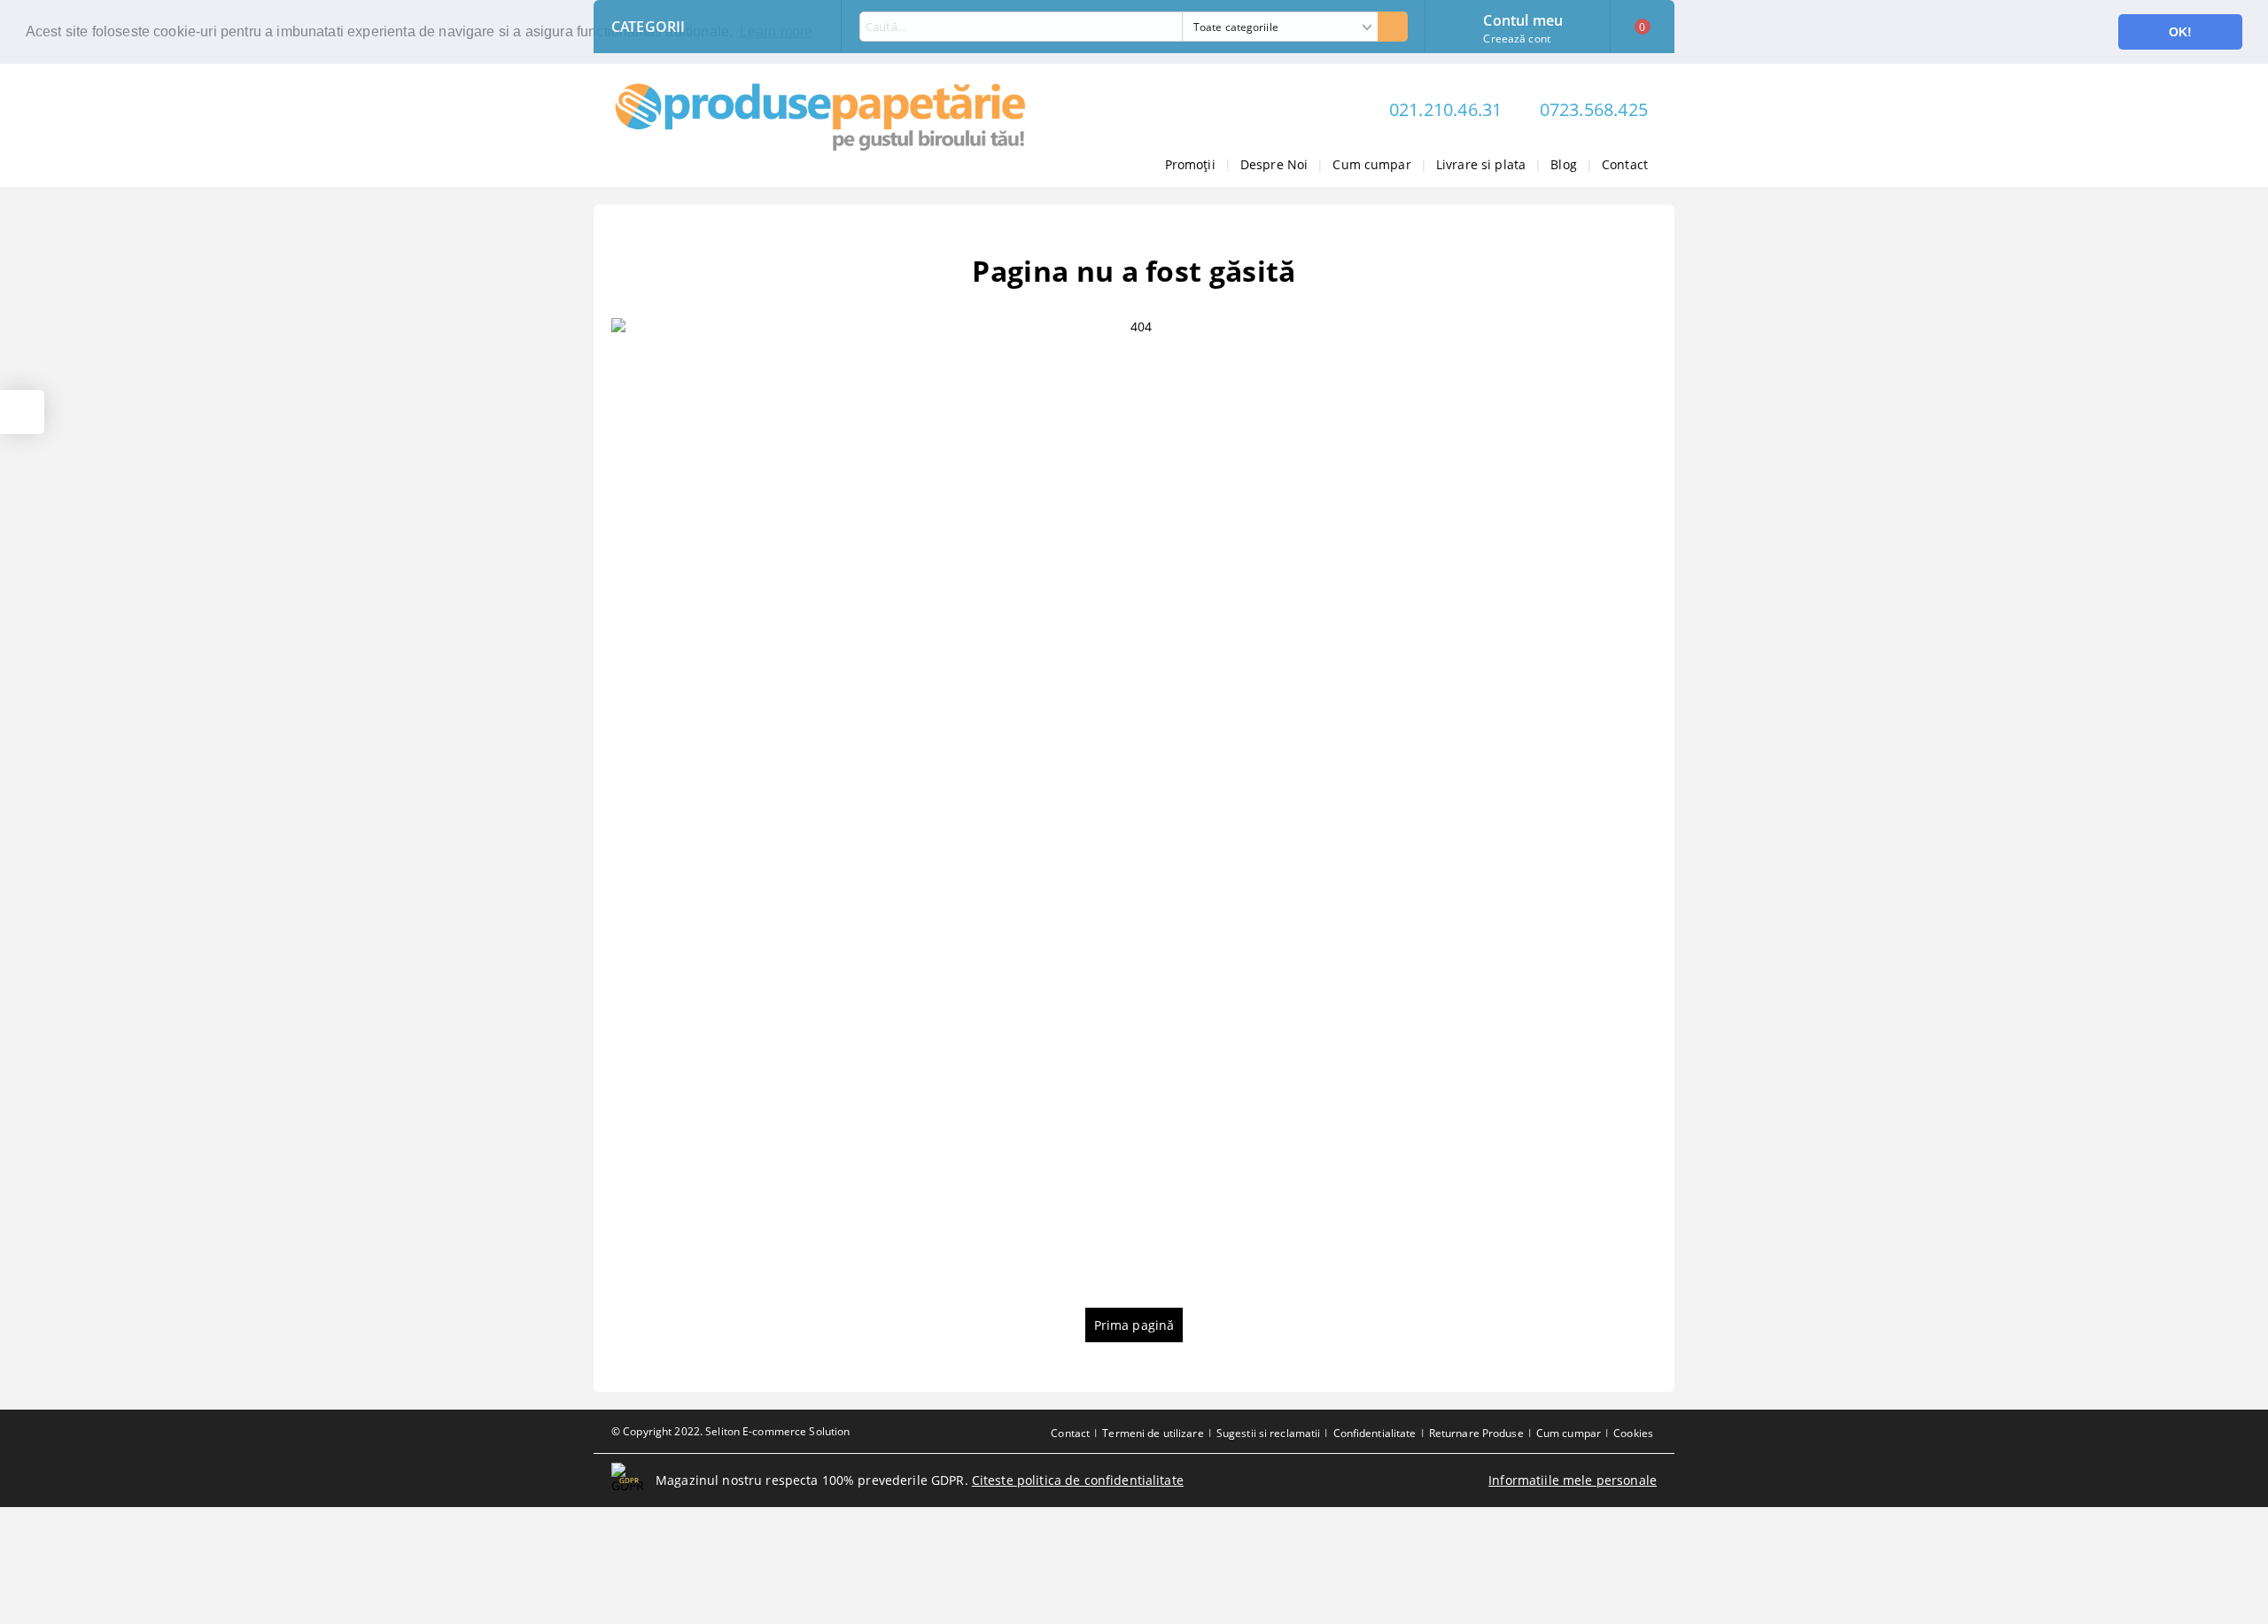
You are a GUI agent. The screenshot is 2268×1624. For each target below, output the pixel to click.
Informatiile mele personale (1573, 1480)
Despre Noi (1274, 164)
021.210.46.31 (1446, 109)
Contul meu (1523, 19)
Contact (1625, 164)
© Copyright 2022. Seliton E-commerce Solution (730, 1431)
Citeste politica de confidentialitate (1078, 1480)
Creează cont (1516, 39)
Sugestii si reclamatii (1269, 1433)
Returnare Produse (1476, 1433)
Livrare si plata (1481, 164)
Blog (1564, 164)
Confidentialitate (1375, 1433)
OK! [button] (2180, 32)
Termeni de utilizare (1153, 1433)
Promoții (1190, 164)
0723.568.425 (1594, 109)
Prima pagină (1134, 1325)
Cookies (1633, 1433)
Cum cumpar (1371, 164)
